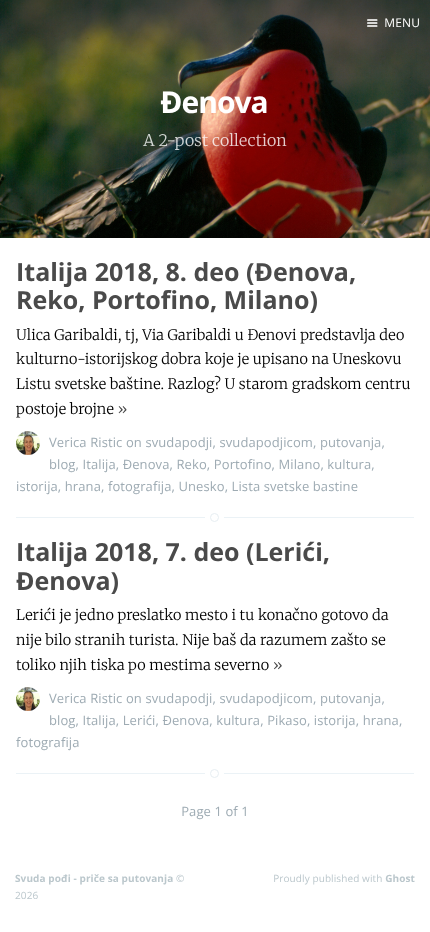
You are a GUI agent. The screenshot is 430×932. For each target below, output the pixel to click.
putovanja (350, 442)
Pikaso (287, 720)
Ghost (400, 878)
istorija (37, 486)
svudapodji (178, 442)
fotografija (140, 486)
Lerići (139, 720)
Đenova (146, 464)
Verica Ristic (85, 442)
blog (62, 464)
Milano (300, 464)
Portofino (243, 464)
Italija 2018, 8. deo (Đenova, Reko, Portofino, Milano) (186, 286)
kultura (349, 464)
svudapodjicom (266, 442)
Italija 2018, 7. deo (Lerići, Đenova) (173, 566)
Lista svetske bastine (295, 486)
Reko (191, 464)
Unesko (201, 486)
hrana (83, 486)
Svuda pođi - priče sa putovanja (94, 878)
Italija (98, 464)
